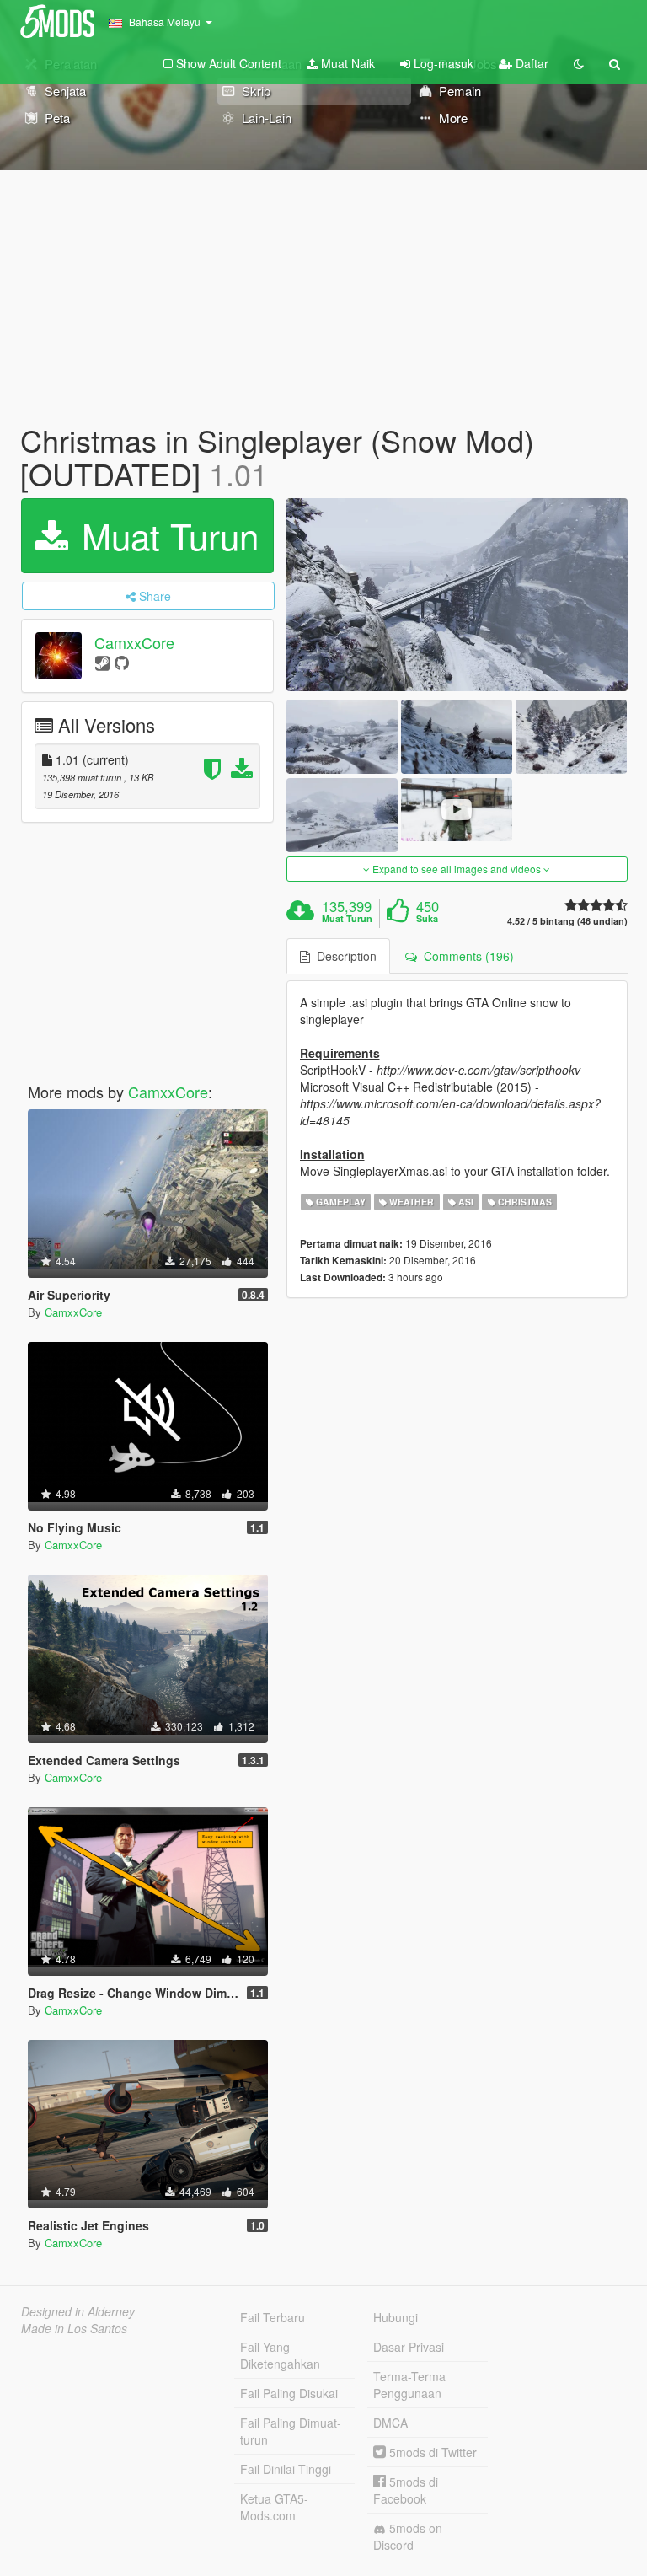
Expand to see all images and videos (457, 869)
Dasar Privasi (409, 2347)
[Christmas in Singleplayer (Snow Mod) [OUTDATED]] (457, 594)
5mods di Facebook (406, 2490)
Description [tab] (343, 956)
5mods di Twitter (431, 2452)
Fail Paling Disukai (289, 2393)
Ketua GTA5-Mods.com (274, 2507)
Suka (427, 919)
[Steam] (102, 662)
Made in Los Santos (74, 2328)
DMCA (390, 2423)
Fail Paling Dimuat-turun (291, 2431)
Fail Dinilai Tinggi (286, 2469)
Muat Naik (346, 63)
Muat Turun (165, 535)
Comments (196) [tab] (465, 956)
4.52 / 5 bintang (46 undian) (567, 921)
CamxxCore (134, 643)
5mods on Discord (408, 2536)
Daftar (530, 63)
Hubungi (396, 2317)
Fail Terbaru (273, 2317)
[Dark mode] (579, 63)
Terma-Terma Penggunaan (409, 2385)
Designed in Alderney (78, 2311)
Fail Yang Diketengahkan (280, 2355)
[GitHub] (122, 662)
